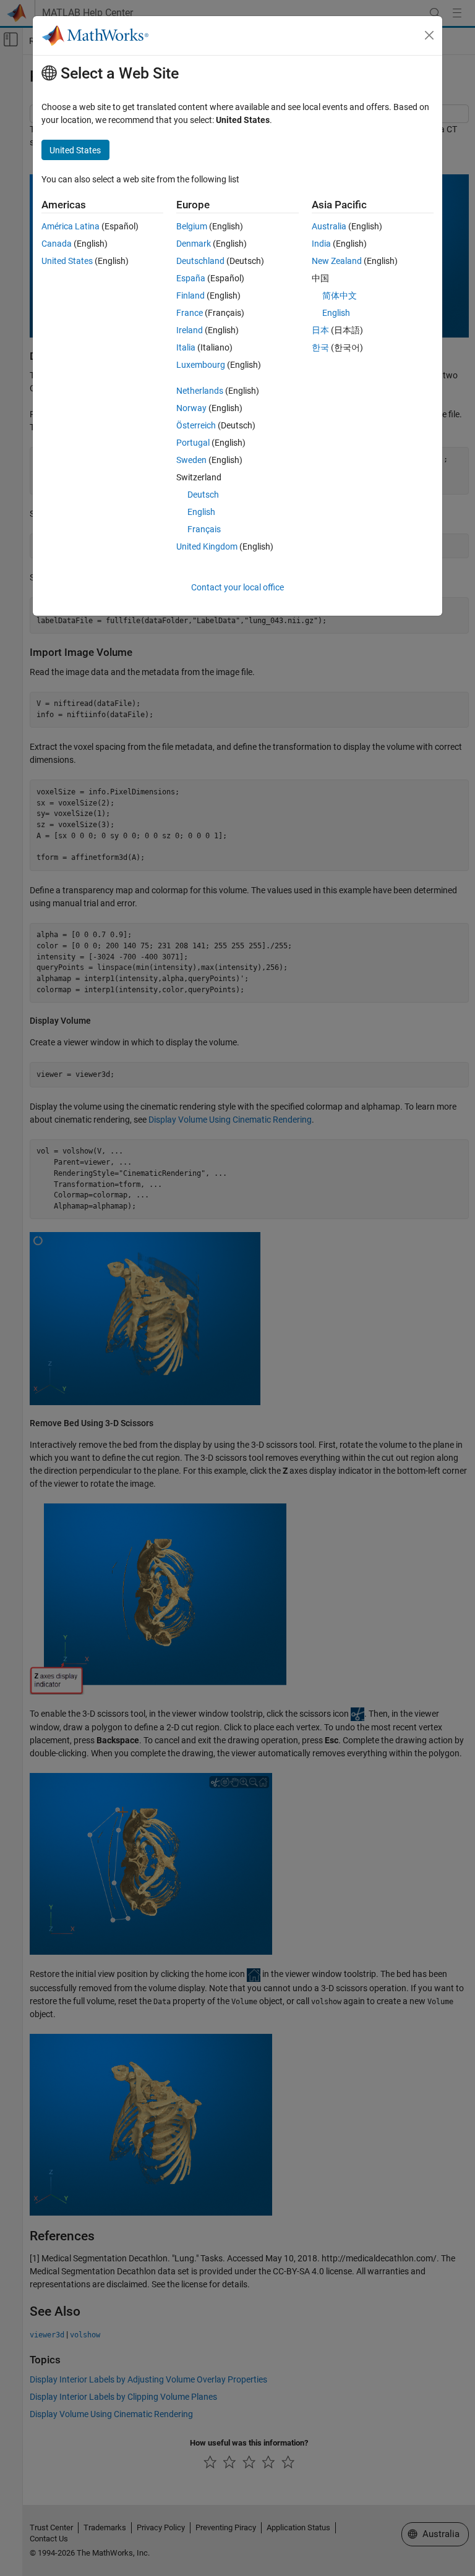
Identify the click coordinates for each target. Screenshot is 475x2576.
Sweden (191, 460)
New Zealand (337, 261)
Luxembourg (201, 365)
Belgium (192, 226)
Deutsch (203, 495)
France (190, 313)
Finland (190, 295)
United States (67, 261)
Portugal (193, 443)
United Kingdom (207, 546)
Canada (57, 244)
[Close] (429, 35)
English (201, 512)
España (191, 278)
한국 (320, 347)
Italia (186, 347)
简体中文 (340, 295)
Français (204, 529)
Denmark (194, 244)
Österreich (196, 425)
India (321, 244)
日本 (320, 330)
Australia (329, 226)
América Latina (71, 226)
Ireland (190, 330)
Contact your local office (237, 587)
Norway (191, 408)
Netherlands (200, 391)
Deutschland (200, 261)
